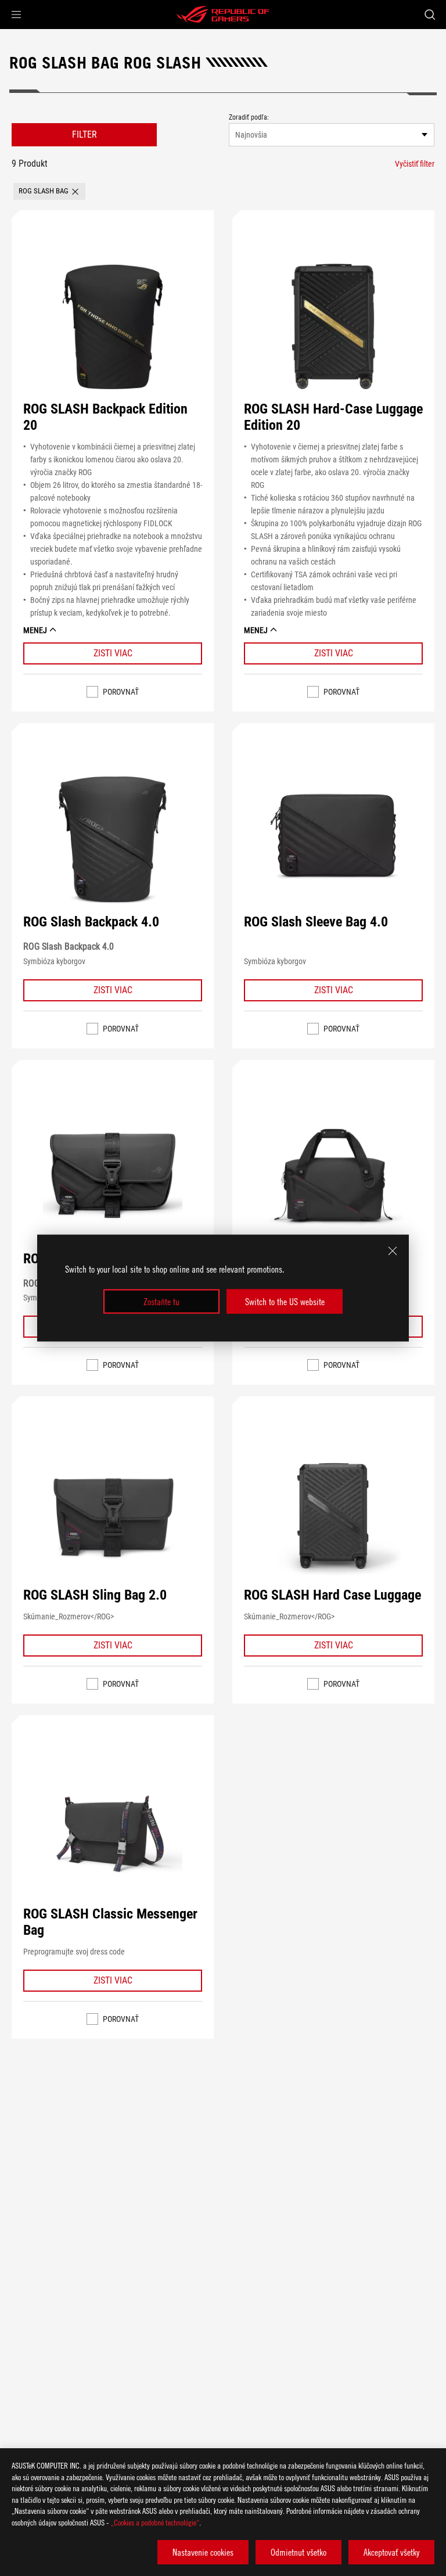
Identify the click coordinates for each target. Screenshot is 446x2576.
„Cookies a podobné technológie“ (155, 2522)
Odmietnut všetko (298, 2552)
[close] (393, 1251)
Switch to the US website (285, 1302)
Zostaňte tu (161, 1302)
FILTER (84, 134)
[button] (16, 15)
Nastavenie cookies (203, 2552)
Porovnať (121, 692)
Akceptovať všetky (391, 2552)
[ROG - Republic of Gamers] (223, 15)
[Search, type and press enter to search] (429, 15)
